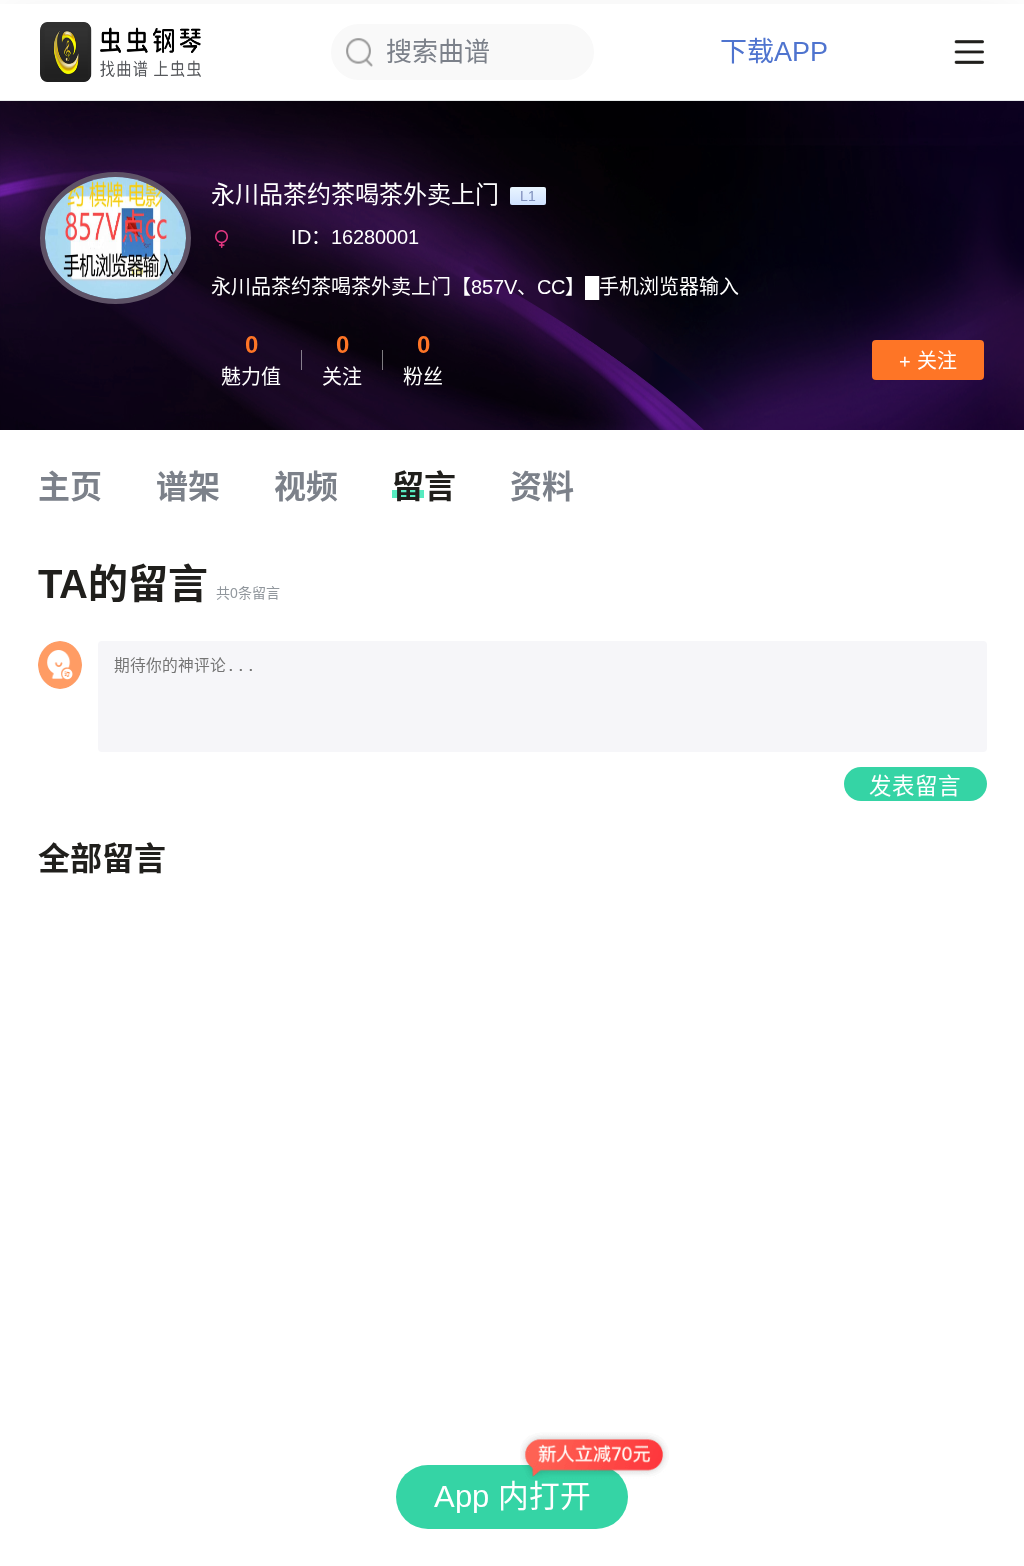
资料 (542, 487)
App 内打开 (512, 1496)
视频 (306, 487)
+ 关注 (928, 361)
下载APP (774, 52)
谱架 (188, 487)
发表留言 (915, 786)
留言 (424, 487)
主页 (70, 487)
